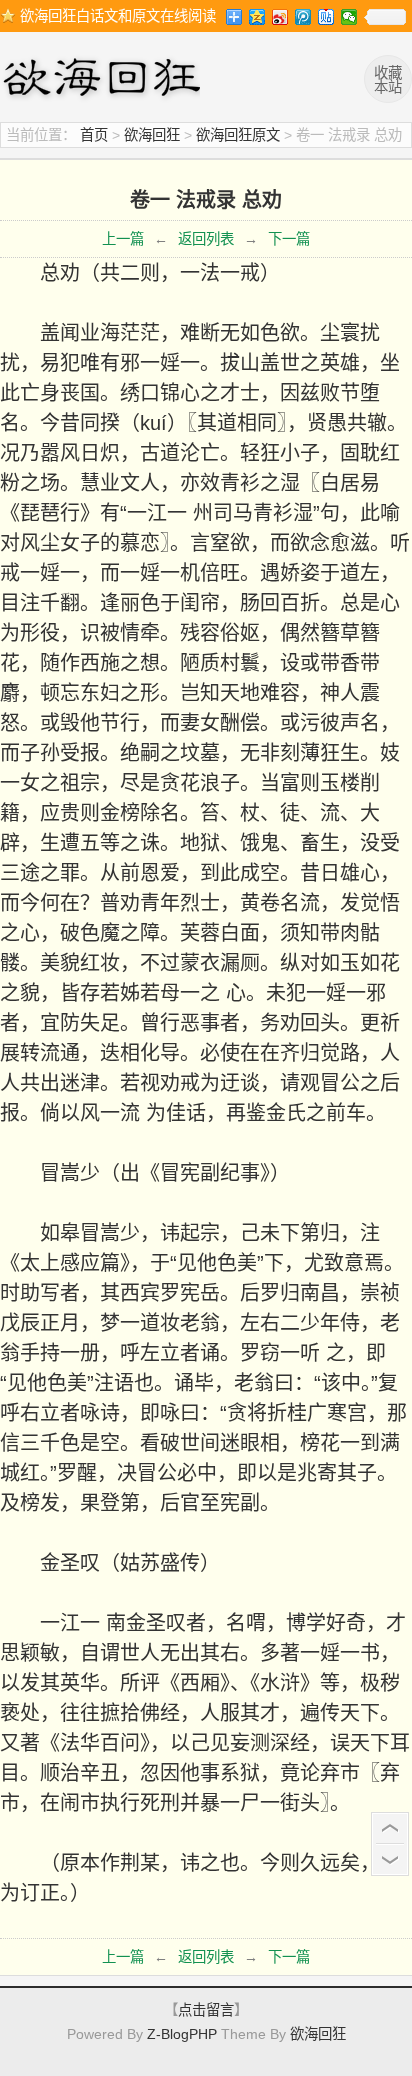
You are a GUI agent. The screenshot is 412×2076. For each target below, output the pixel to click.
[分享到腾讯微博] (303, 17)
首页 (94, 135)
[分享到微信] (349, 17)
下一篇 (289, 239)
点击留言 (206, 2010)
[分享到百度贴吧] (326, 17)
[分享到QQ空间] (257, 17)
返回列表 (206, 239)
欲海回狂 (105, 80)
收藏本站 (388, 80)
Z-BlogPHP (182, 2034)
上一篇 (123, 239)
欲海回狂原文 (238, 135)
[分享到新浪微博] (280, 17)
